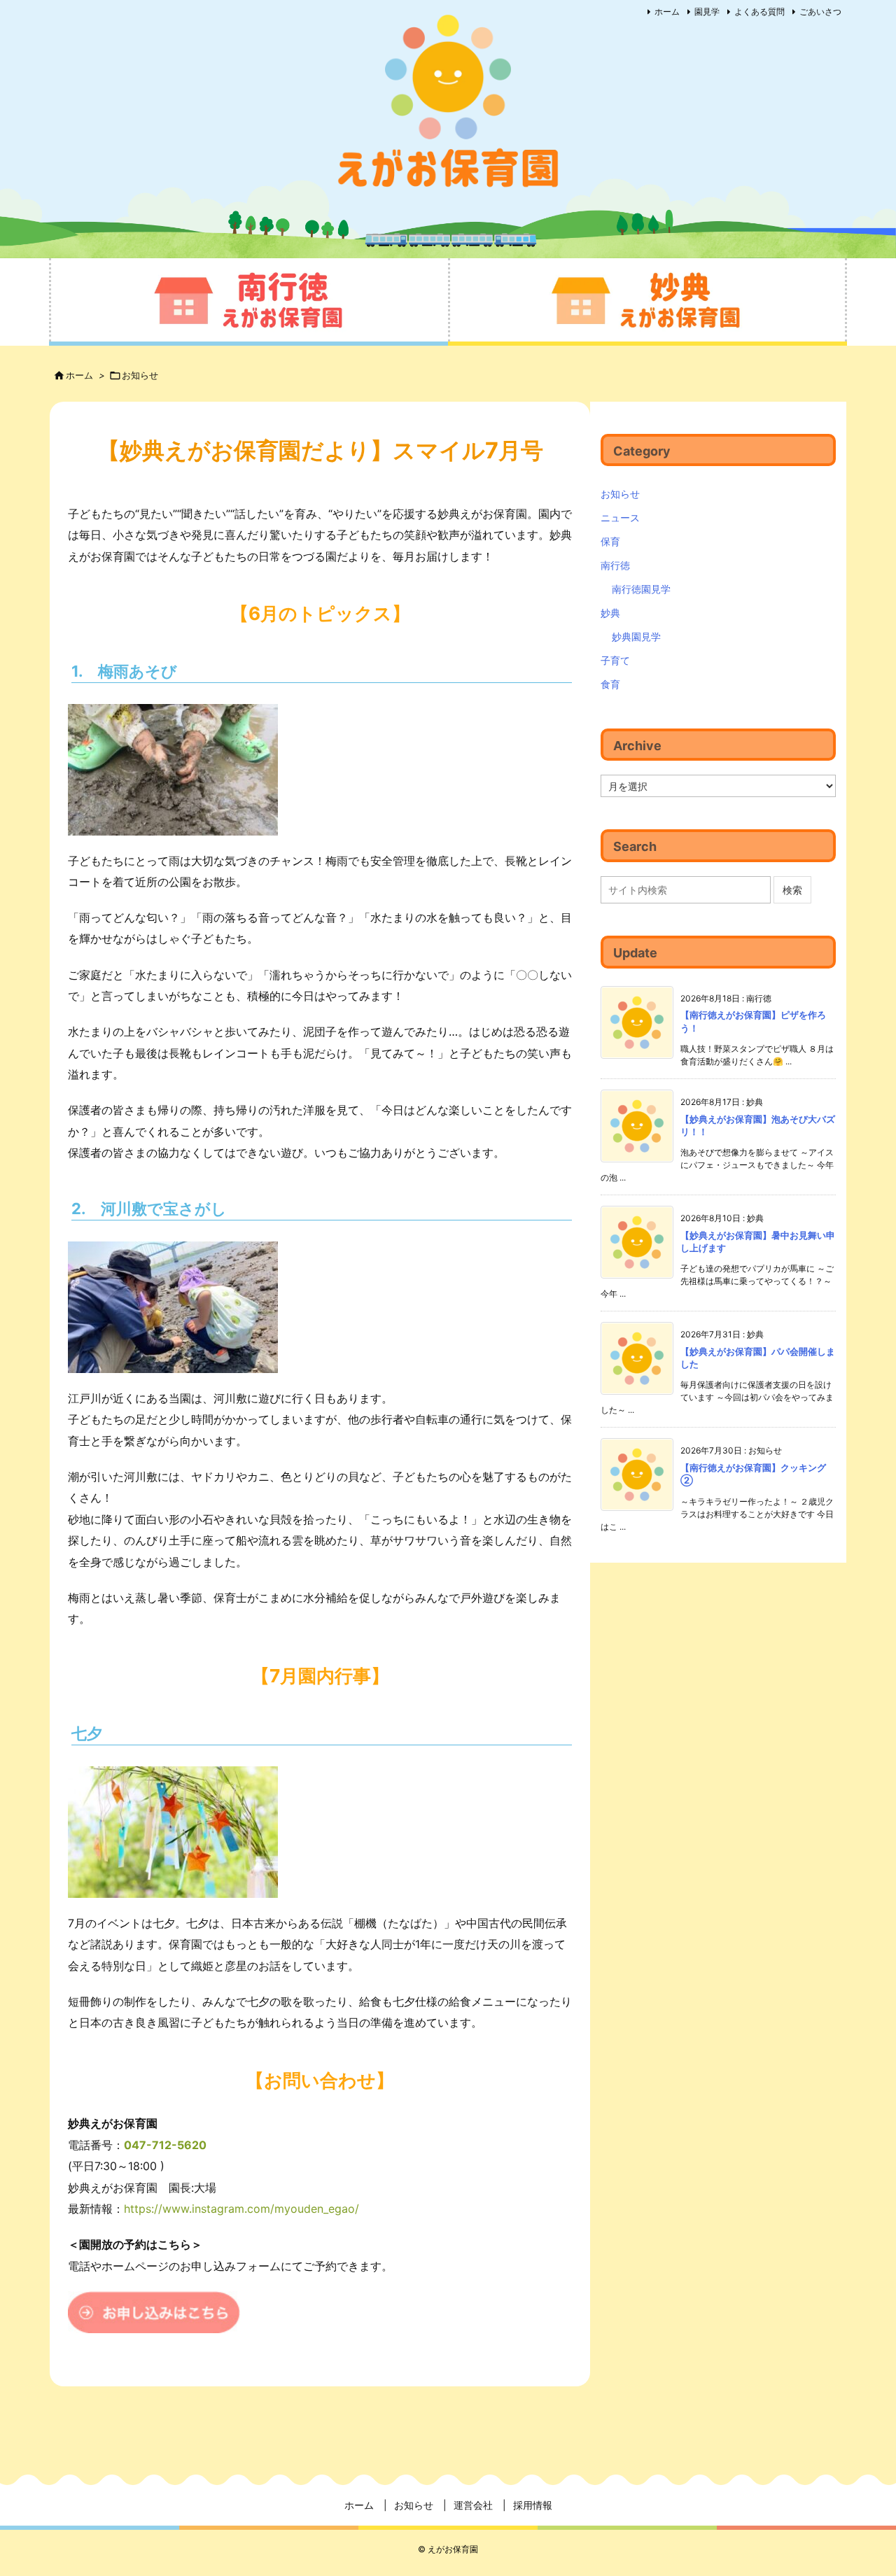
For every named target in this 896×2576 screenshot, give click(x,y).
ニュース (620, 518)
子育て (615, 660)
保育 (610, 541)
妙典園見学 (636, 636)
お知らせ (140, 375)
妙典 (610, 613)
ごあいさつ (820, 12)
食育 (610, 684)
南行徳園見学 (641, 589)
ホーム (667, 12)
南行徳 (615, 565)
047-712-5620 (165, 2145)
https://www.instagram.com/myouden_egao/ (241, 2209)
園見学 (707, 12)
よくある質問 (759, 12)
